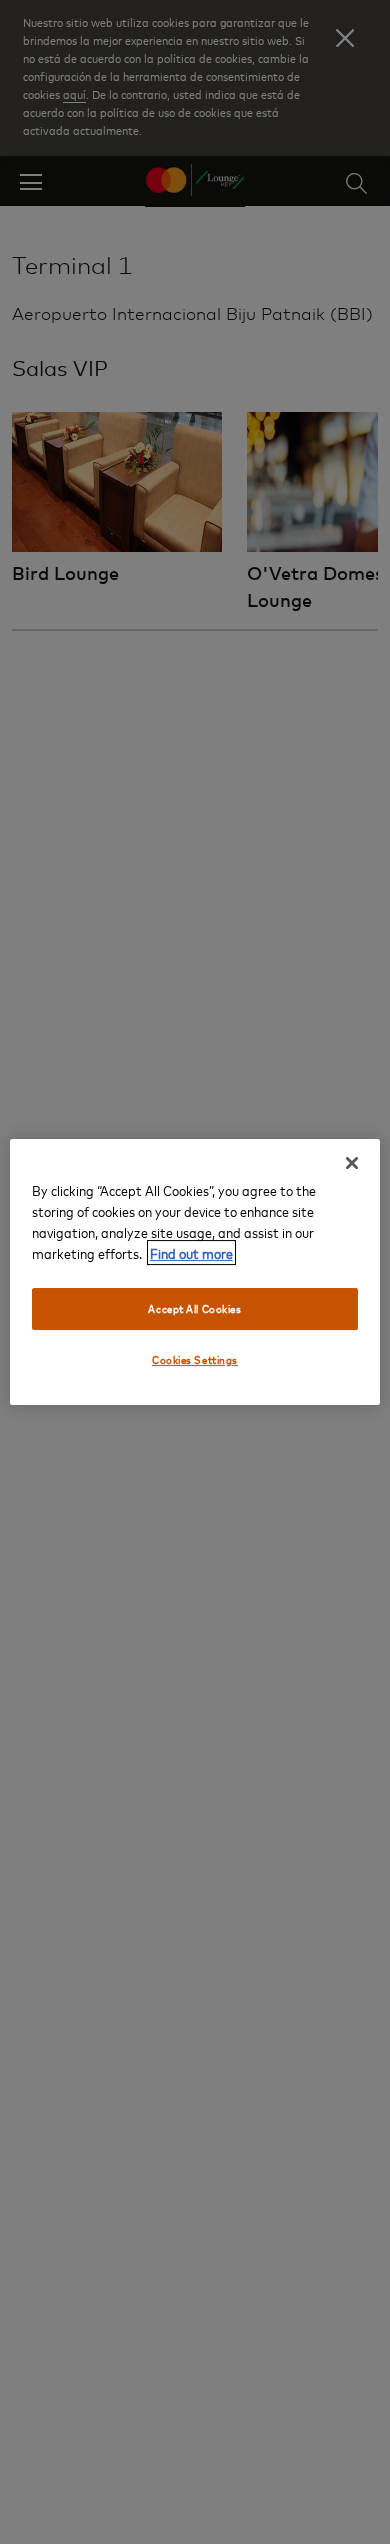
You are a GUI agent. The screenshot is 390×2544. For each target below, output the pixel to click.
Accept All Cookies (194, 1308)
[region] (195, 1272)
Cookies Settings (195, 1359)
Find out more (191, 1252)
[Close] (352, 1163)
